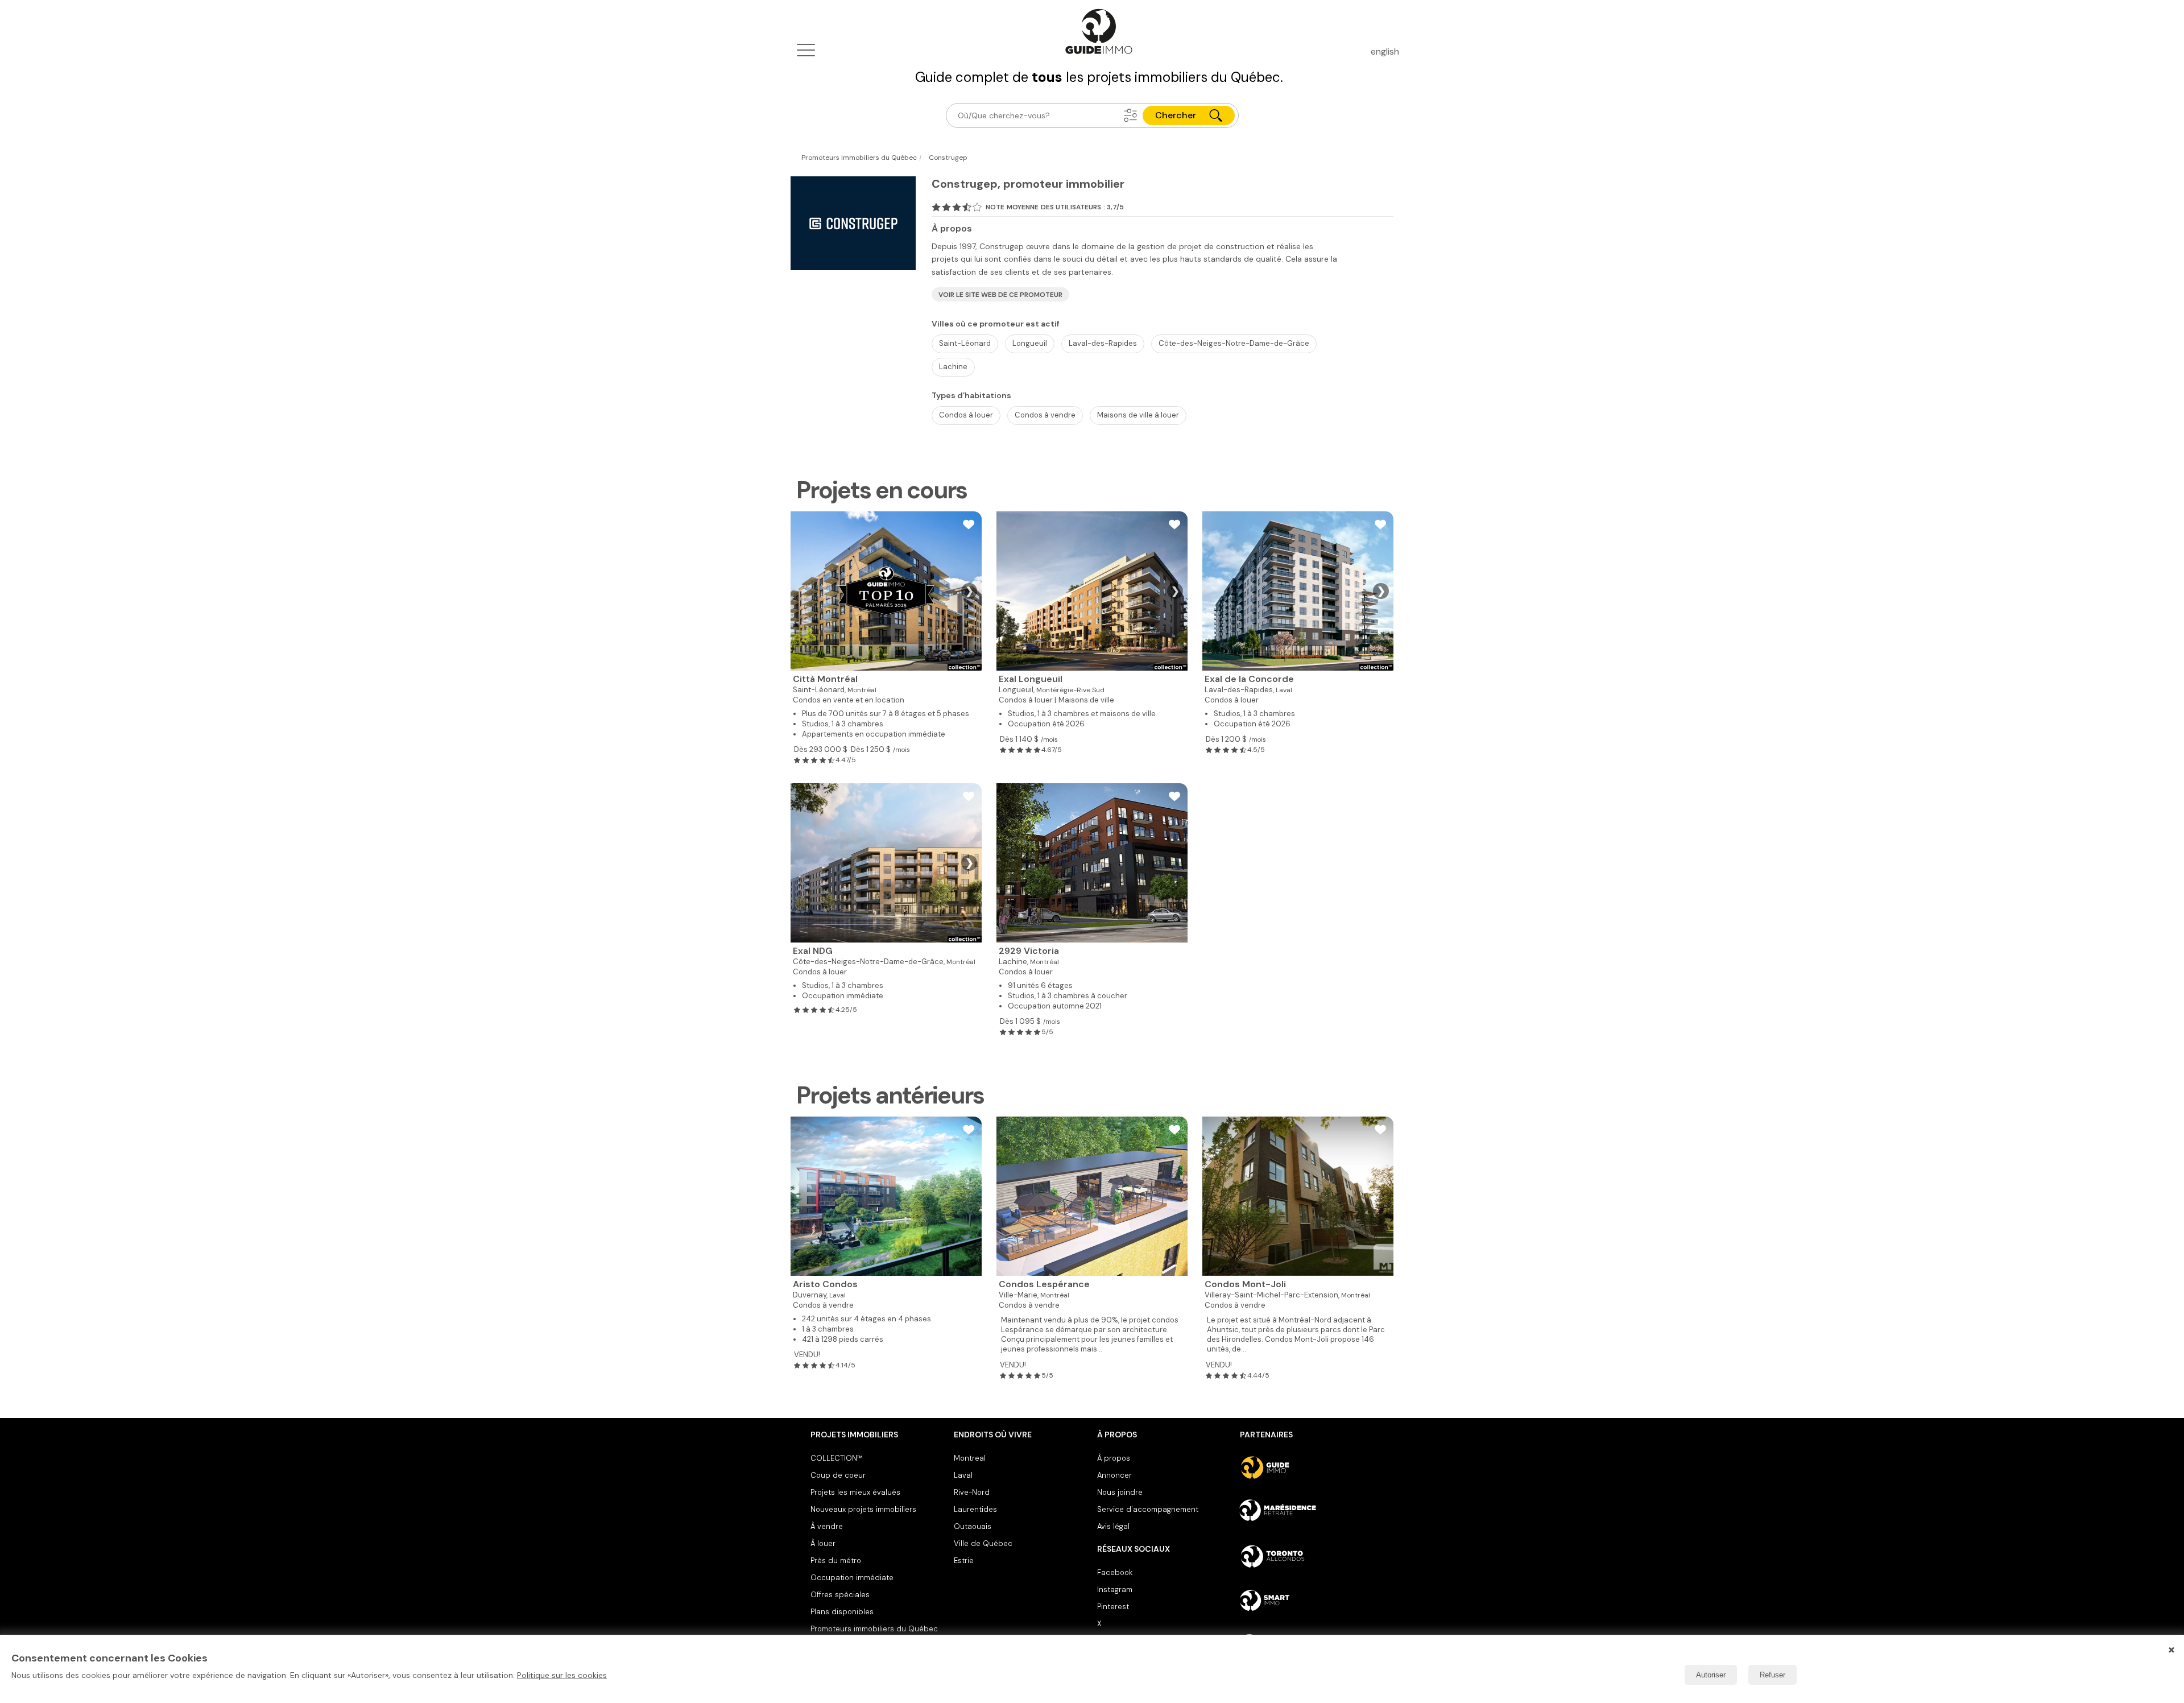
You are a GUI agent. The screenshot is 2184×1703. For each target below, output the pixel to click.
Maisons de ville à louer (1138, 415)
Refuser (1773, 1675)
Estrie (964, 1561)
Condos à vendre (1045, 415)
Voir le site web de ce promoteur (1000, 295)
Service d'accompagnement (1148, 1509)
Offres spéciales (840, 1595)
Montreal (970, 1458)
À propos (1114, 1458)
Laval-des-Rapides (1103, 343)
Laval (963, 1475)
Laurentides (975, 1509)
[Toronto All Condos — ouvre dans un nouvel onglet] (1307, 1556)
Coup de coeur (838, 1475)
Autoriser (1711, 1675)
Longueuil (1030, 343)
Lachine (953, 367)
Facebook (1115, 1572)
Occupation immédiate (852, 1578)
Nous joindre (1120, 1492)
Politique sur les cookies (562, 1675)
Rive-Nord (972, 1492)
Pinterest (1113, 1607)
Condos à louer (966, 415)
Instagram (1115, 1590)
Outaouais (973, 1526)
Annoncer (1114, 1475)
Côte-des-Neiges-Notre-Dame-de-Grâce (1234, 343)
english (1385, 51)
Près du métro (836, 1561)
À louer (823, 1543)
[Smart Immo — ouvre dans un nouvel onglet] (1307, 1601)
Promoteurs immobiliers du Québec (874, 1629)
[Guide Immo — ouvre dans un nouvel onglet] (1307, 1468)
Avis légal (1113, 1526)
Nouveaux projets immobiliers (863, 1509)
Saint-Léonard (965, 343)
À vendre (827, 1526)
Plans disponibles (842, 1612)
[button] (1131, 115)
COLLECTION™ (837, 1458)
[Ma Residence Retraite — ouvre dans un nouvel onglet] (1307, 1512)
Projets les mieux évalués (855, 1492)
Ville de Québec (983, 1543)
